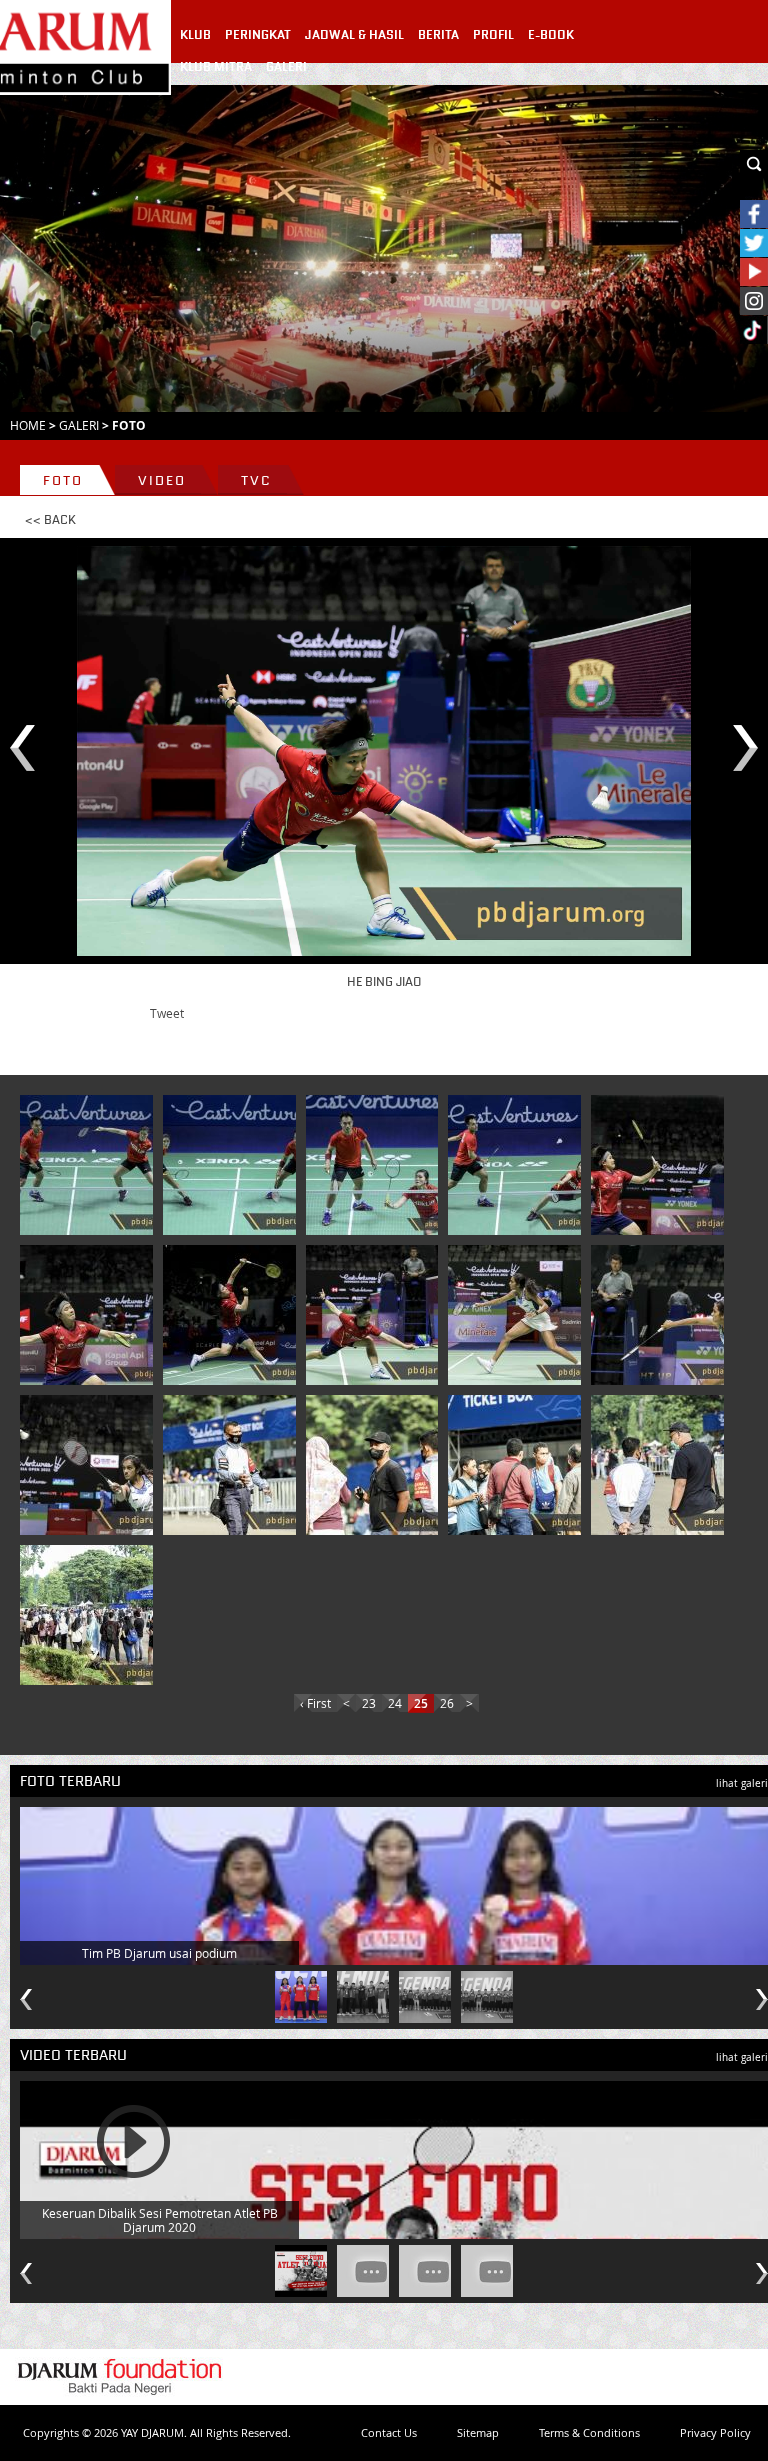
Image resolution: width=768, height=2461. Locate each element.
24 (395, 1703)
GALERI (286, 67)
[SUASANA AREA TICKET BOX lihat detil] (233, 1465)
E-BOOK (551, 35)
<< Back (50, 520)
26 (447, 1703)
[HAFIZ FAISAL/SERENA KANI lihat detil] (90, 1165)
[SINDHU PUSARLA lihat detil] (518, 1315)
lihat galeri (742, 1783)
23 (369, 1703)
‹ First (315, 1703)
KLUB (195, 35)
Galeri (79, 425)
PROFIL (493, 35)
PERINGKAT (258, 35)
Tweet (167, 1013)
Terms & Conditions (589, 2432)
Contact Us (389, 2432)
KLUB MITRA (216, 67)
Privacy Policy (715, 2432)
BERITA (438, 35)
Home (28, 425)
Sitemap (478, 2432)
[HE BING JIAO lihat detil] (661, 1165)
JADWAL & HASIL (354, 35)
